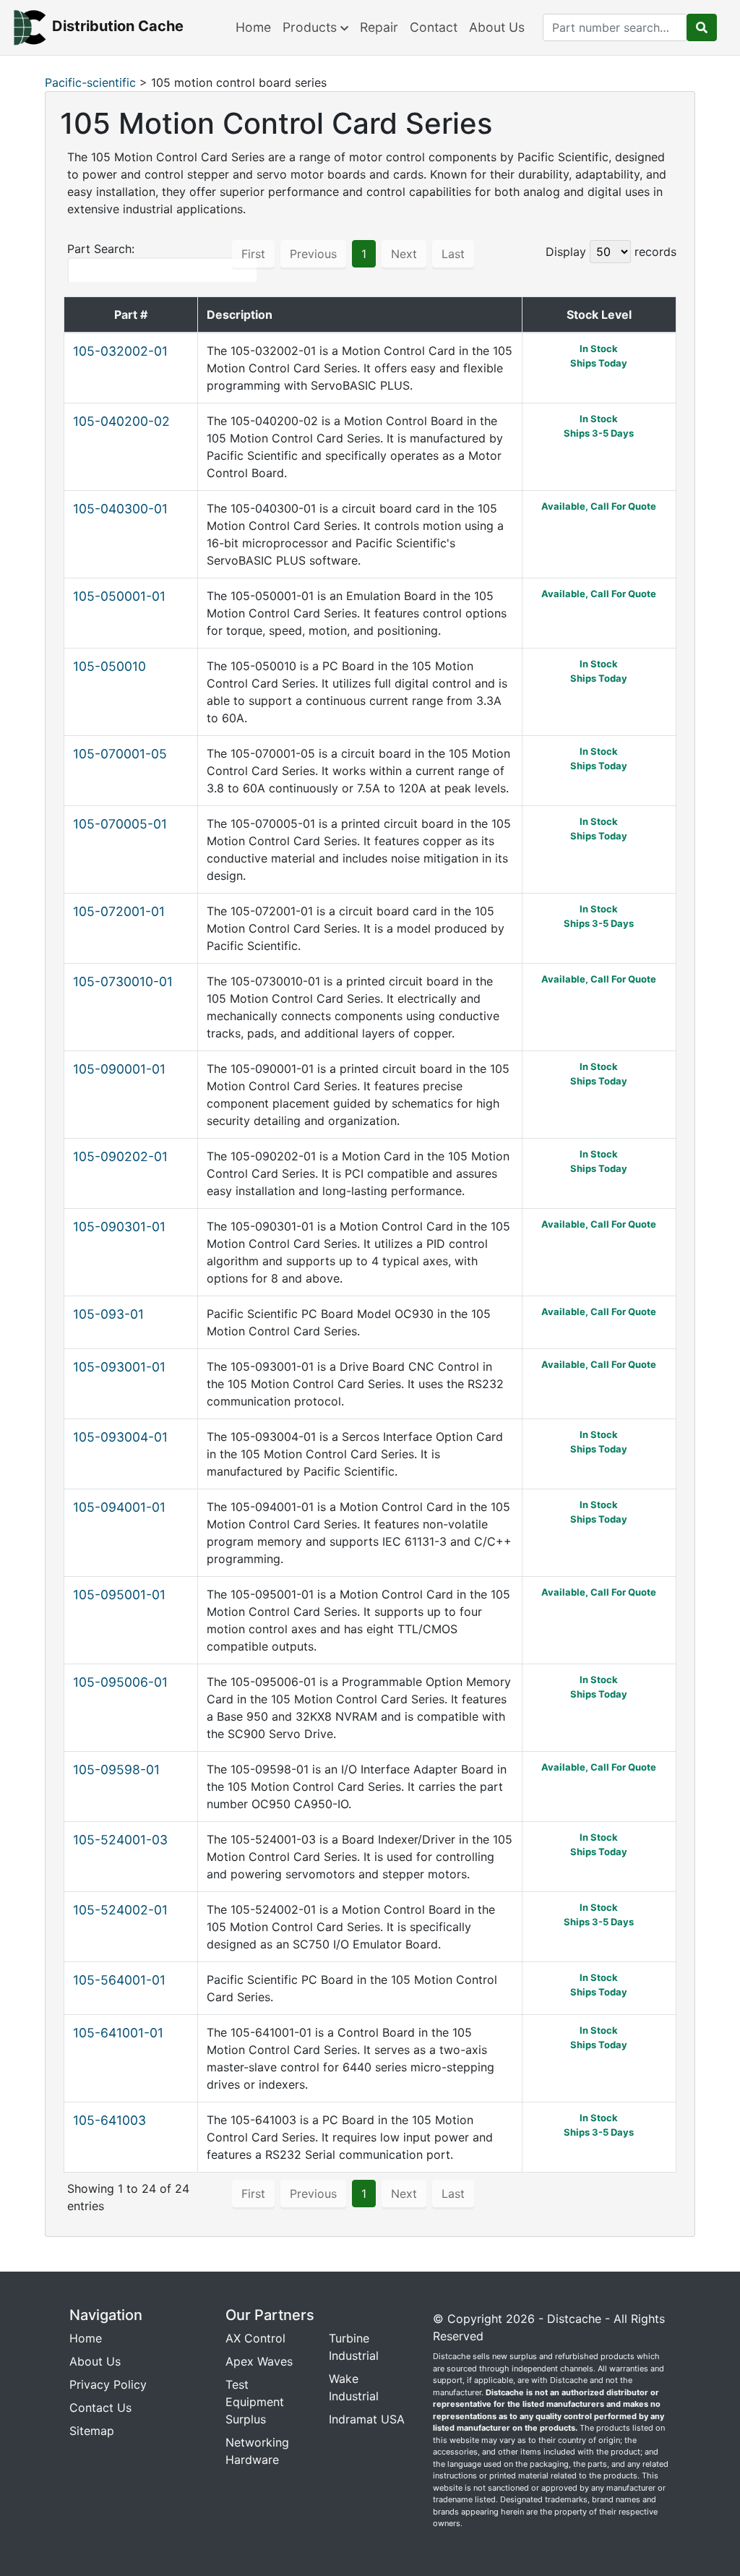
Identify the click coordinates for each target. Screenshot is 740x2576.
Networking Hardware (257, 2451)
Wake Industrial (354, 2387)
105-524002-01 (120, 1910)
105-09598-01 (116, 1770)
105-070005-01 (120, 824)
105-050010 (109, 666)
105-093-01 (108, 1314)
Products (311, 27)
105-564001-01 (119, 1980)
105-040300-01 (120, 509)
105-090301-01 (119, 1227)
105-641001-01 (118, 2033)
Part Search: (101, 249)
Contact (434, 27)
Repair (379, 27)
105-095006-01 (120, 1682)
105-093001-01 (119, 1367)
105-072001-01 (119, 911)
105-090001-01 (119, 1069)
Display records (611, 252)
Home (253, 27)
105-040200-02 (121, 421)
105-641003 (109, 2120)
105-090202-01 (120, 1156)
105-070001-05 (120, 754)
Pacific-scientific (90, 82)
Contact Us (100, 2408)
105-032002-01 (120, 351)
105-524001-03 (120, 1840)
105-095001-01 (119, 1595)
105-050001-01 (119, 596)
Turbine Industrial (354, 2347)
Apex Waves (259, 2361)
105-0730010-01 (123, 981)
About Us (497, 27)
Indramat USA (367, 2419)
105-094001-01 (119, 1507)
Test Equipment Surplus (255, 2402)
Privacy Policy (108, 2384)
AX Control (255, 2338)
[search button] (702, 27)
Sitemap (92, 2431)
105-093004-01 (120, 1437)
